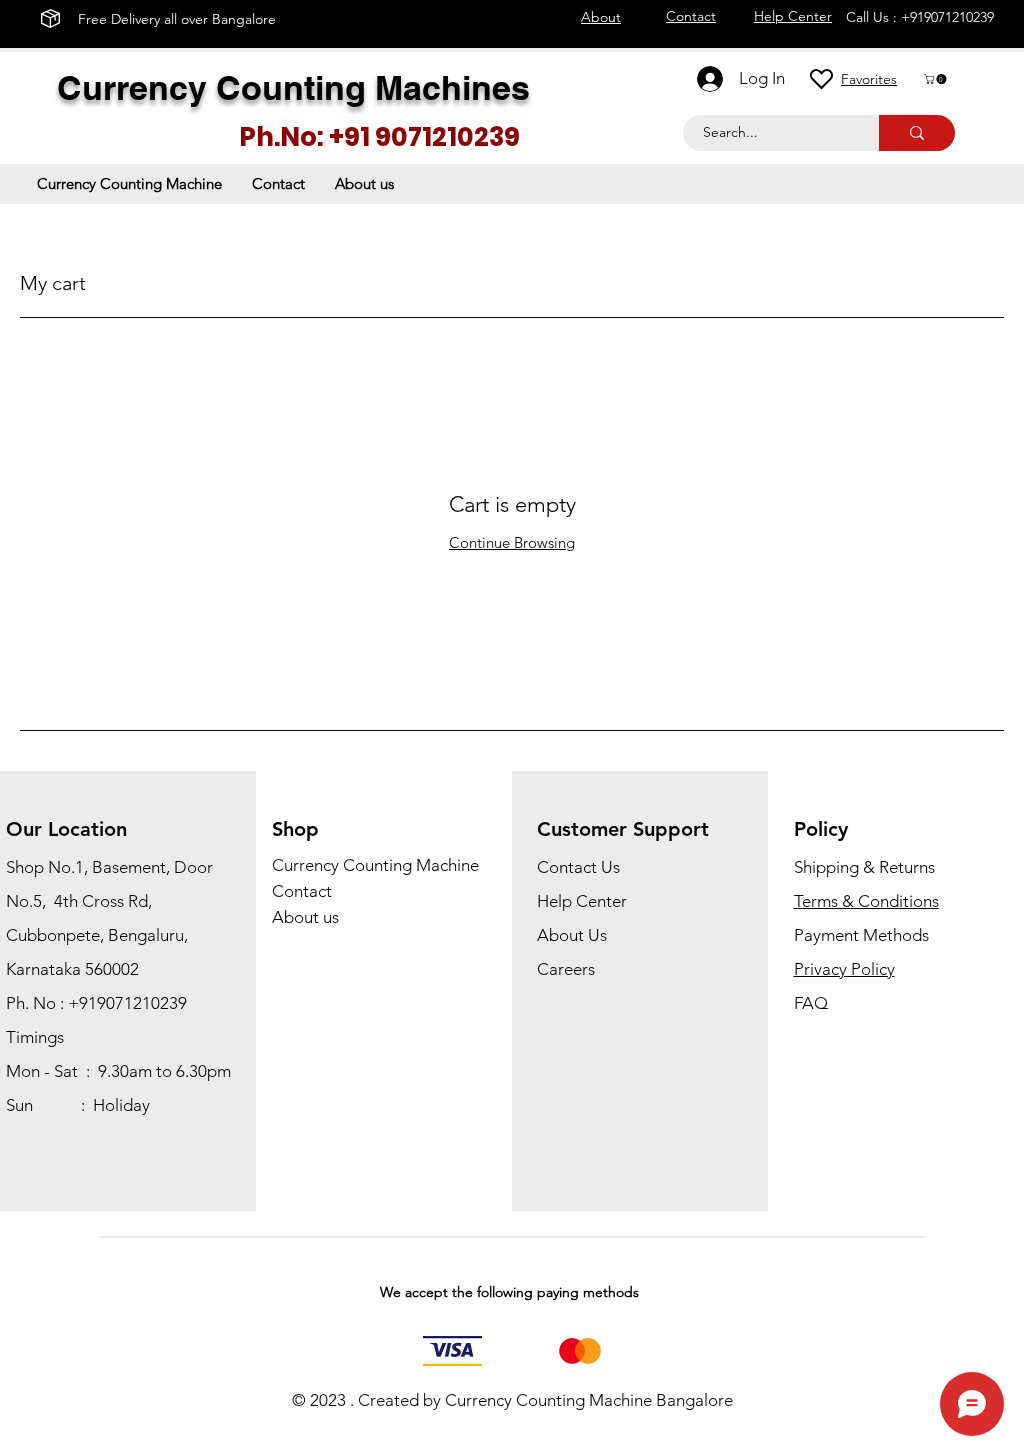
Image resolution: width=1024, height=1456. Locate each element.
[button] (936, 79)
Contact (302, 891)
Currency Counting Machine (375, 865)
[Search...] (917, 133)
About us (305, 917)
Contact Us (578, 867)
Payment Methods (863, 935)
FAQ (811, 1003)
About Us (572, 935)
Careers (566, 969)
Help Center (582, 901)
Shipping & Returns (864, 867)
